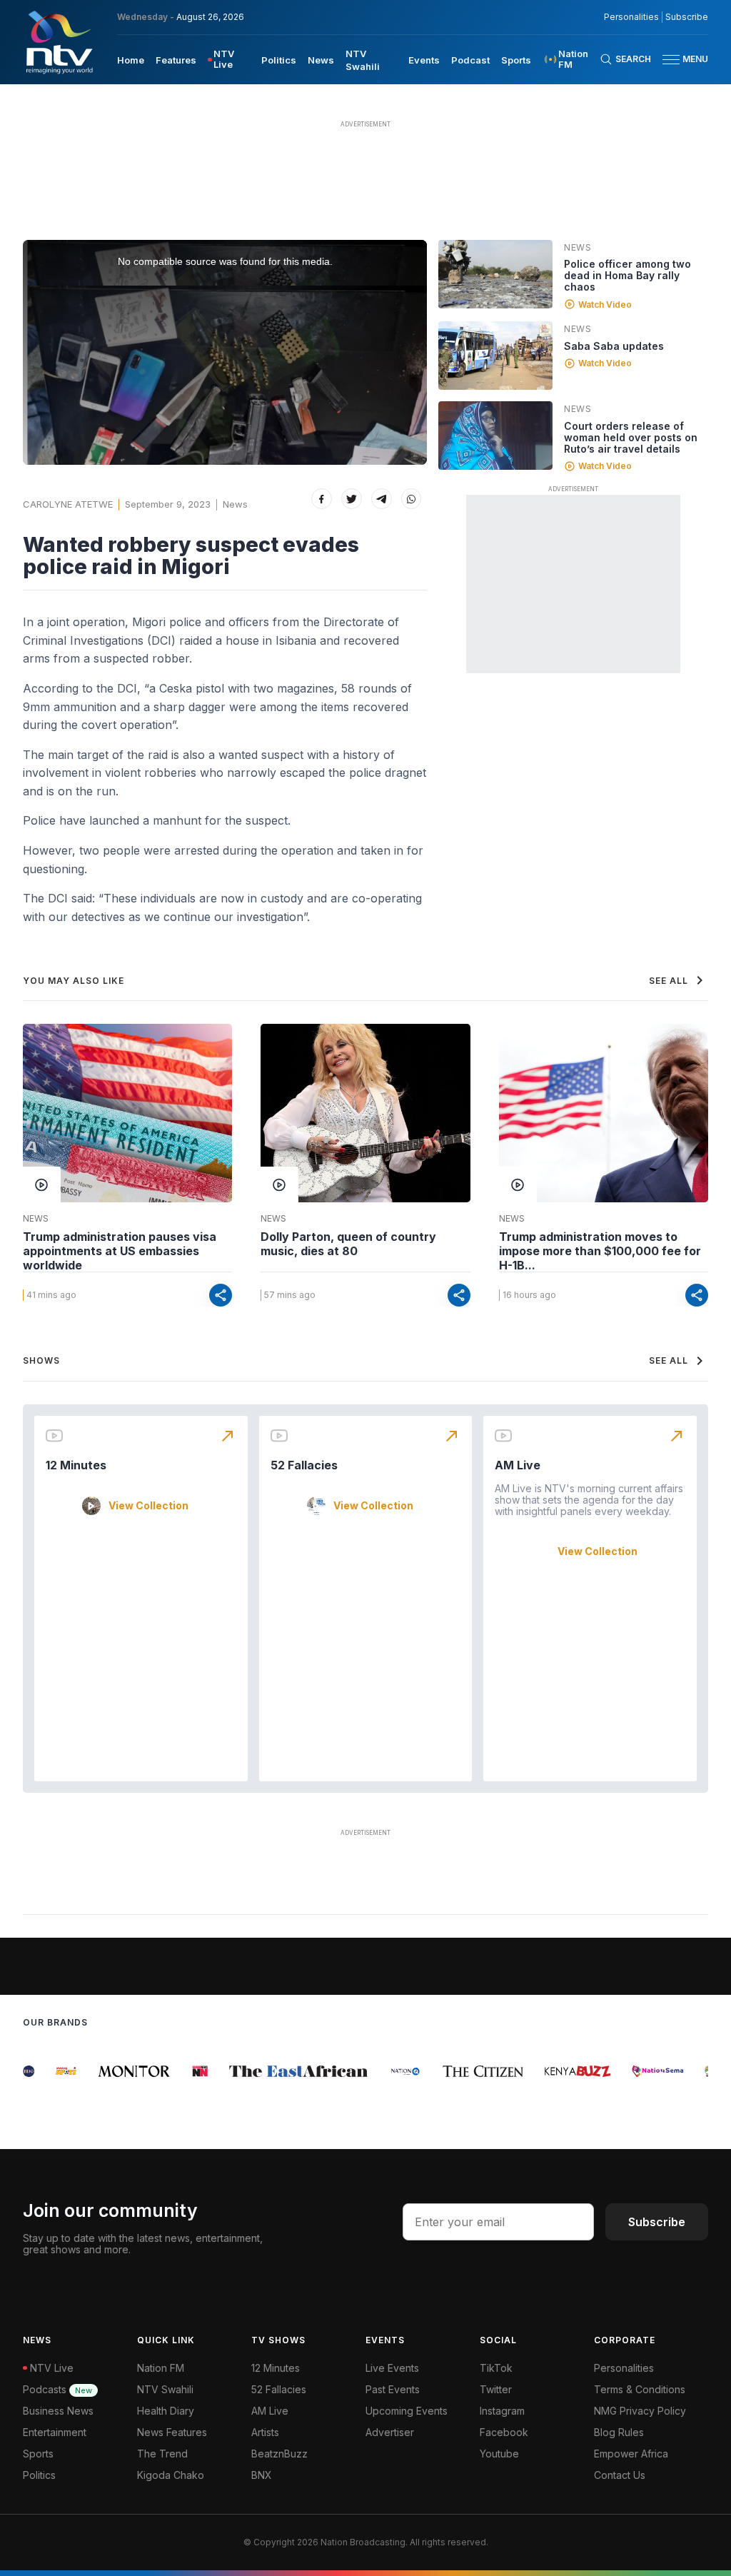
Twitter (496, 2389)
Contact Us (620, 2475)
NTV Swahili (165, 2389)
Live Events (392, 2368)
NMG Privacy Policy (640, 2411)
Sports (516, 60)
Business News (58, 2411)
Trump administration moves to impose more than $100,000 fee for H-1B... (600, 1251)
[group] (51, 2071)
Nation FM (161, 2368)
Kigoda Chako (171, 2475)
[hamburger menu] (671, 60)
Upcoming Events (407, 2411)
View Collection (148, 1506)
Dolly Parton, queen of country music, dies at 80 (348, 1244)
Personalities (631, 17)
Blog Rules (619, 2432)
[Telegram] (382, 499)
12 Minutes (76, 1465)
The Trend (162, 2454)
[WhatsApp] (412, 499)
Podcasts (57, 2389)
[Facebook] (322, 499)
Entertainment (55, 2432)
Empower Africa (631, 2454)
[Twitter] (352, 499)
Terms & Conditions (640, 2389)
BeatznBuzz (279, 2454)
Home (131, 60)
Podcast (470, 60)
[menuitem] (131, 59)
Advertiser (390, 2432)
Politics (279, 60)
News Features (172, 2432)
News (321, 60)
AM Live (518, 1465)
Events (424, 60)
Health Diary (166, 2411)
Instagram (502, 2411)
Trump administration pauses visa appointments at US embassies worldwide (120, 1251)
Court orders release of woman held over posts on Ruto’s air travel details (631, 437)
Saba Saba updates (614, 346)
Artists (265, 2432)
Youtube (499, 2454)
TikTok (496, 2368)
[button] (680, 60)
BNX (262, 2475)
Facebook (504, 2432)
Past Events (393, 2389)
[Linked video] (495, 274)
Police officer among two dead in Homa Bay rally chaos (627, 275)
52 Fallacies (304, 1465)
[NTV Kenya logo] (59, 42)
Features (176, 60)
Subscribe (687, 17)
